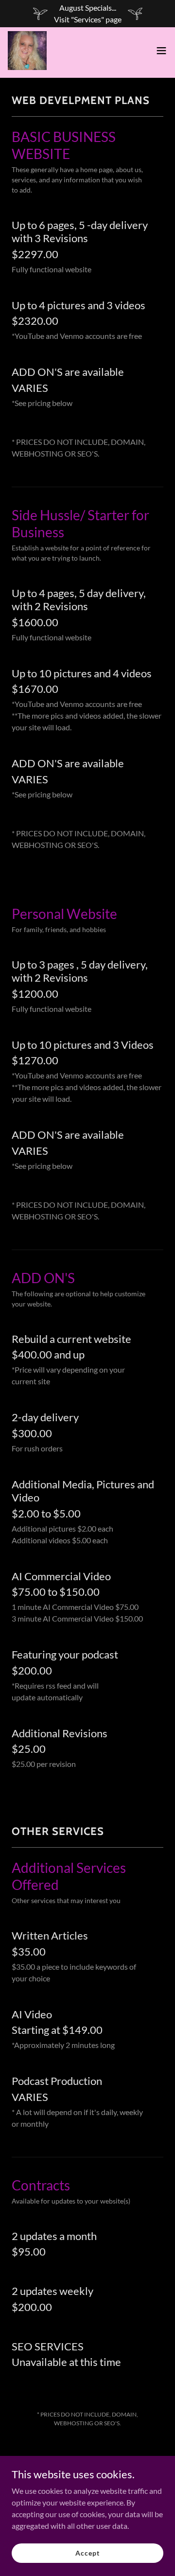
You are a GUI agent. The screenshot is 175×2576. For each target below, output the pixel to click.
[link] (27, 51)
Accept (87, 2553)
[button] (161, 51)
